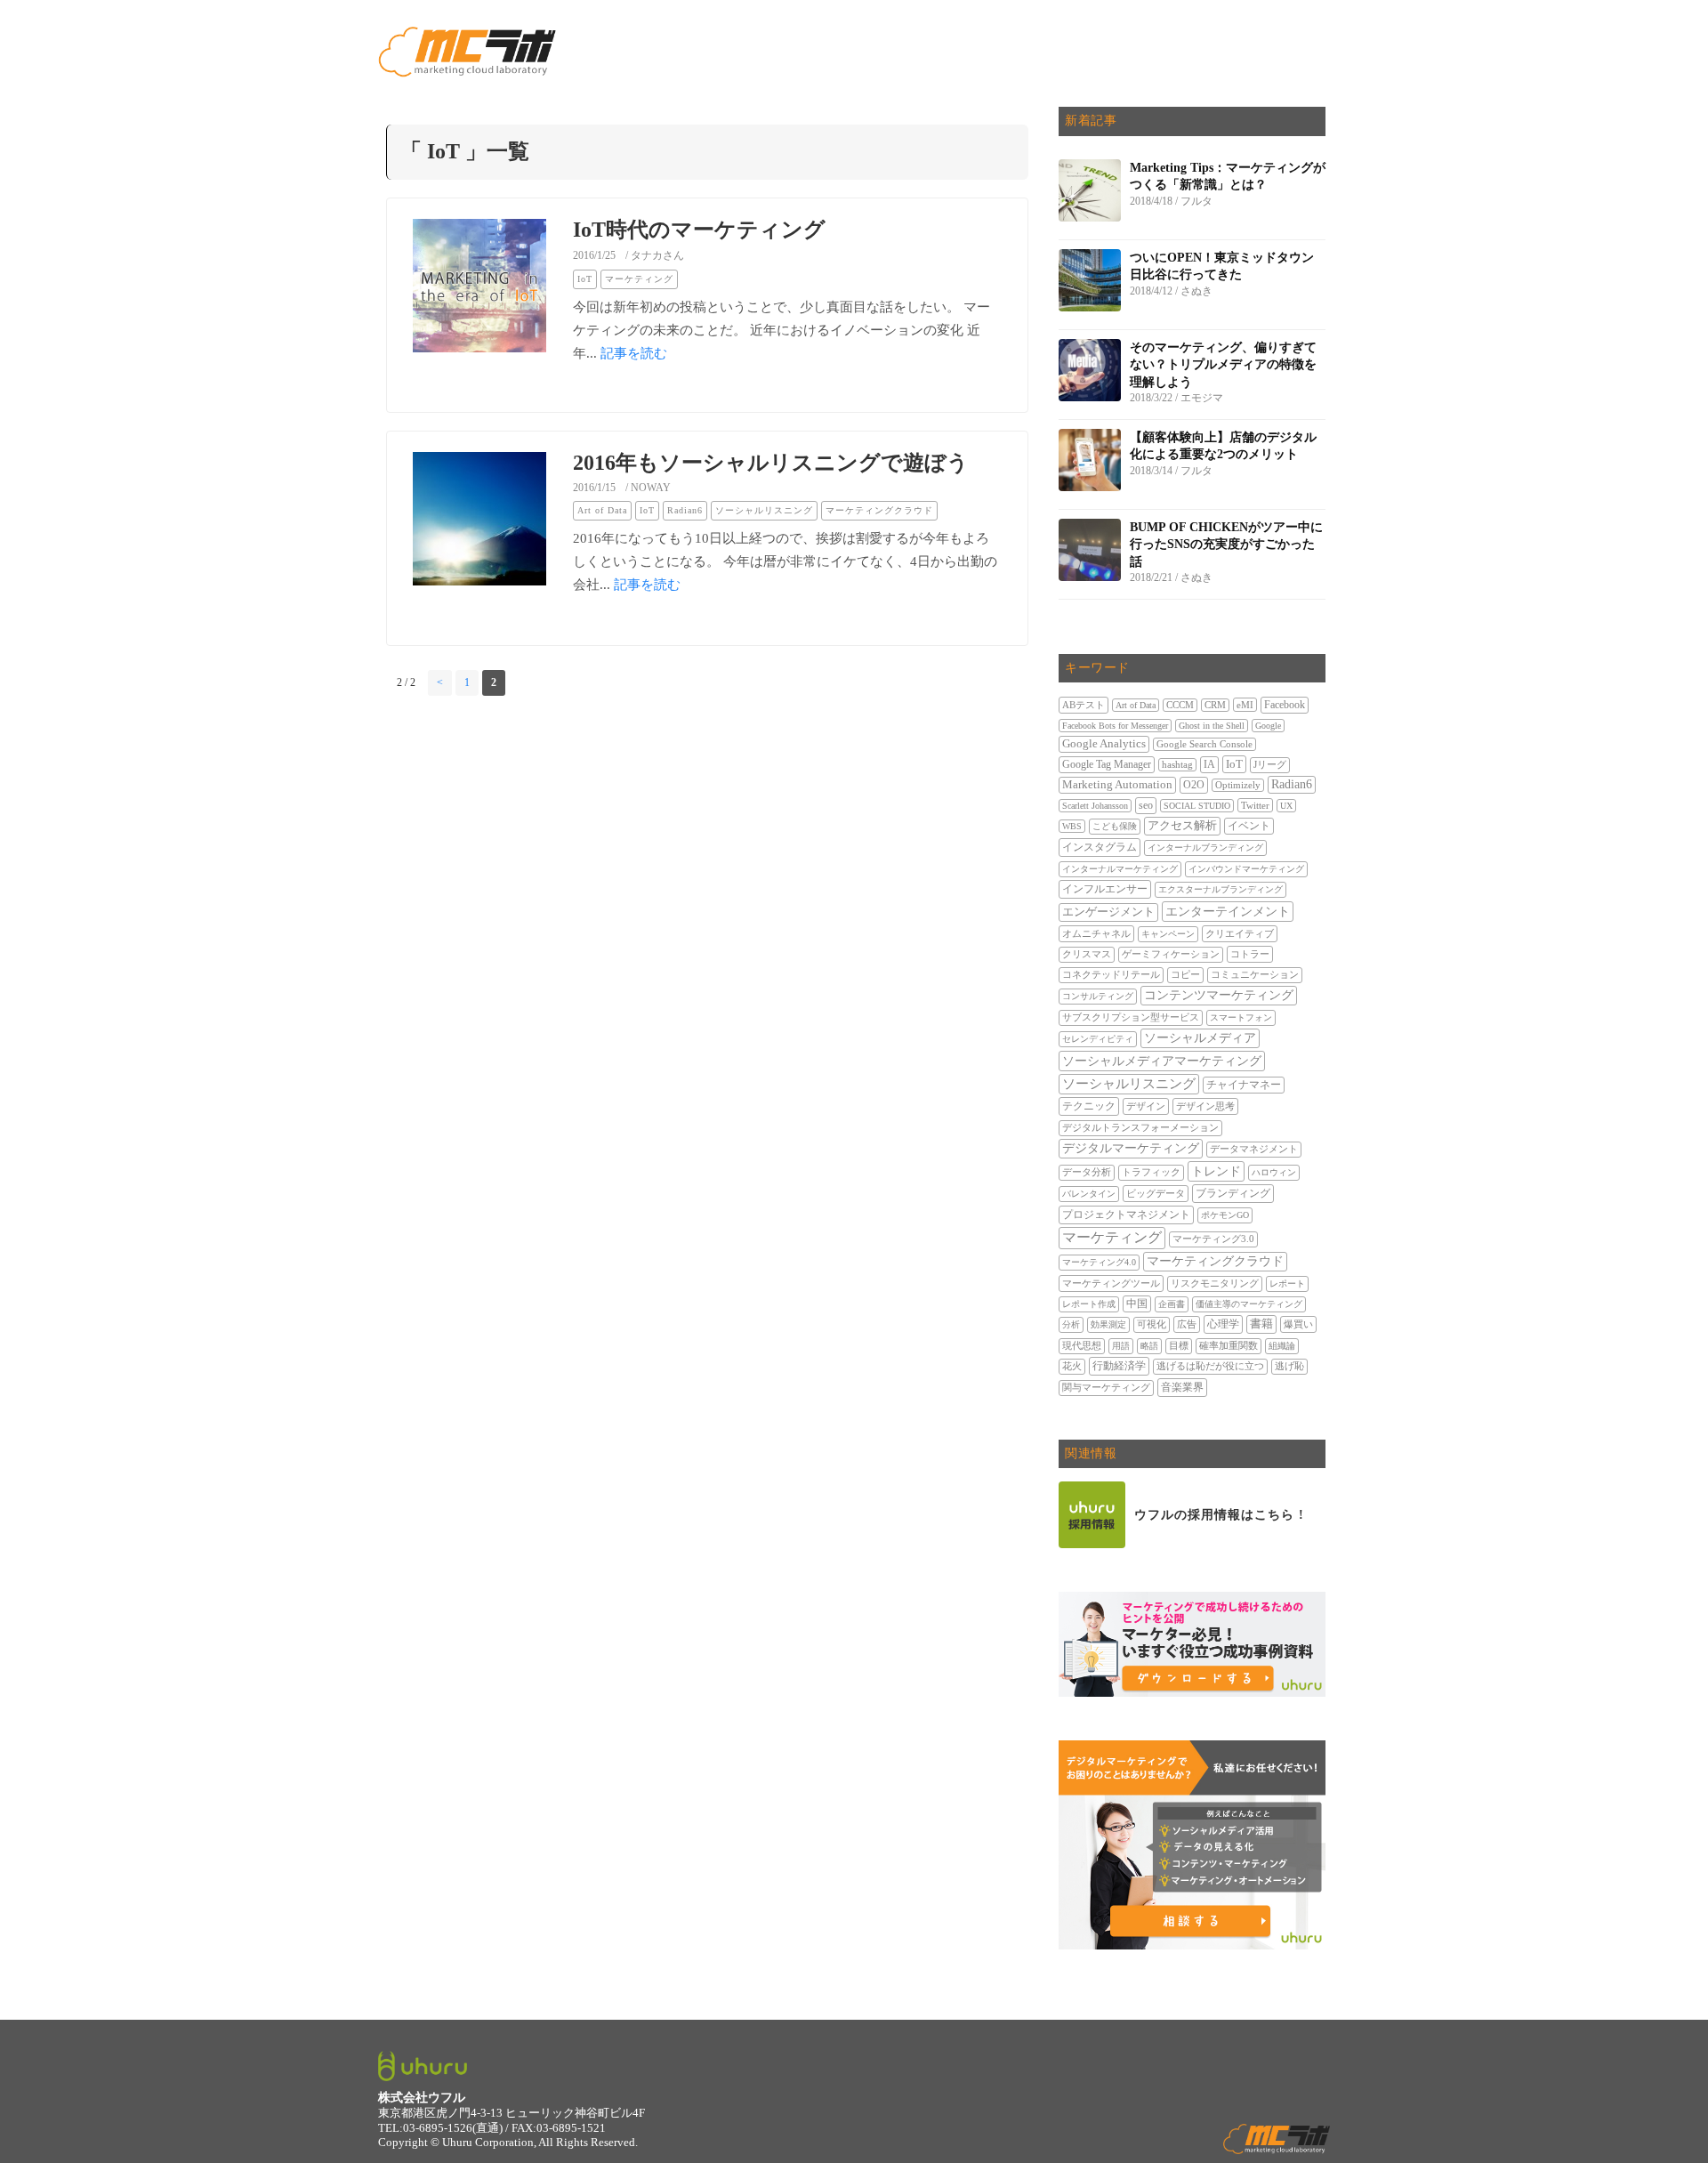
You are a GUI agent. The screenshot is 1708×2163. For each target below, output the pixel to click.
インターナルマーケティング (1120, 869)
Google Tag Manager (1107, 764)
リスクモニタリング (1215, 1283)
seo (1146, 805)
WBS (1072, 826)
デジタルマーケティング (1131, 1148)
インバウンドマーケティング (1246, 869)
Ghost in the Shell (1212, 726)
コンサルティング (1098, 996)
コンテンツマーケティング (1219, 995)
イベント (1249, 826)
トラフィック (1151, 1172)
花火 (1072, 1366)
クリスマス (1087, 954)
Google (1268, 726)
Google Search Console (1204, 744)
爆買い (1298, 1324)
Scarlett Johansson (1095, 806)
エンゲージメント (1108, 912)
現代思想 (1082, 1346)
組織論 (1282, 1346)
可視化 (1152, 1324)
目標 (1179, 1346)
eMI (1245, 705)
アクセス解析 (1182, 826)
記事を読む (634, 353)
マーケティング (639, 279)
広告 (1187, 1324)
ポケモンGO (1225, 1215)
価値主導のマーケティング (1249, 1304)
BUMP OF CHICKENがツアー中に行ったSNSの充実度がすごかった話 (1226, 545)
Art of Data (602, 510)
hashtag (1177, 765)
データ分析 (1087, 1172)
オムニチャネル (1096, 933)
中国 (1137, 1304)
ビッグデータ (1156, 1193)
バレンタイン (1089, 1194)
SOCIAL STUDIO (1197, 806)
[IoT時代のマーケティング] (479, 323)
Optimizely (1238, 785)
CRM (1215, 705)
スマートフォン (1241, 1017)
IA (1209, 764)
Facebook (1285, 705)
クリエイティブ (1240, 933)
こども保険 (1115, 826)
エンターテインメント (1228, 911)
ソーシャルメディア (1200, 1038)
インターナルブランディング (1205, 847)
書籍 (1261, 1324)
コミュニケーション (1255, 975)
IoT (585, 279)
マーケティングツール (1111, 1283)
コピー (1185, 975)
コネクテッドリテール (1111, 975)
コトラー (1250, 954)
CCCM (1180, 705)
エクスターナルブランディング (1221, 889)
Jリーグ (1270, 765)
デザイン (1146, 1106)
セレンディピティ (1098, 1039)
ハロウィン (1274, 1172)
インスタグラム (1100, 847)
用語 (1121, 1346)
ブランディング (1233, 1193)
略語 (1149, 1346)
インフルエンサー (1105, 889)
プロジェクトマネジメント (1126, 1215)
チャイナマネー (1244, 1085)
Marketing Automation (1117, 785)
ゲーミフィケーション (1171, 954)
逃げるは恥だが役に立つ (1210, 1366)
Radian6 (685, 510)
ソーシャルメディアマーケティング (1162, 1061)
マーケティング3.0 (1213, 1239)
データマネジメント (1254, 1149)
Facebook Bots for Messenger (1115, 726)
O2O (1194, 785)
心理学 (1223, 1324)
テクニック (1089, 1106)
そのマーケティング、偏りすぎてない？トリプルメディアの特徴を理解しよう (1223, 365)
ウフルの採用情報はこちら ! (1219, 1515)
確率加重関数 (1229, 1346)
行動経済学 (1119, 1366)
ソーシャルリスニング (764, 510)
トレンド (1216, 1171)
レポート (1287, 1283)
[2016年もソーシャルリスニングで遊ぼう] (479, 556)
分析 (1071, 1324)
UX (1286, 806)
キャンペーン (1168, 934)
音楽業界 (1182, 1387)
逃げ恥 (1289, 1366)
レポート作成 (1089, 1304)
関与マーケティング (1106, 1388)
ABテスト (1084, 705)
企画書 (1172, 1304)
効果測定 (1108, 1324)
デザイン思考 (1205, 1106)
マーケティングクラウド (879, 510)
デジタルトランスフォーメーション (1140, 1128)
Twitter (1255, 805)
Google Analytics (1104, 744)
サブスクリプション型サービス (1131, 1017)
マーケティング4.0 (1099, 1262)
